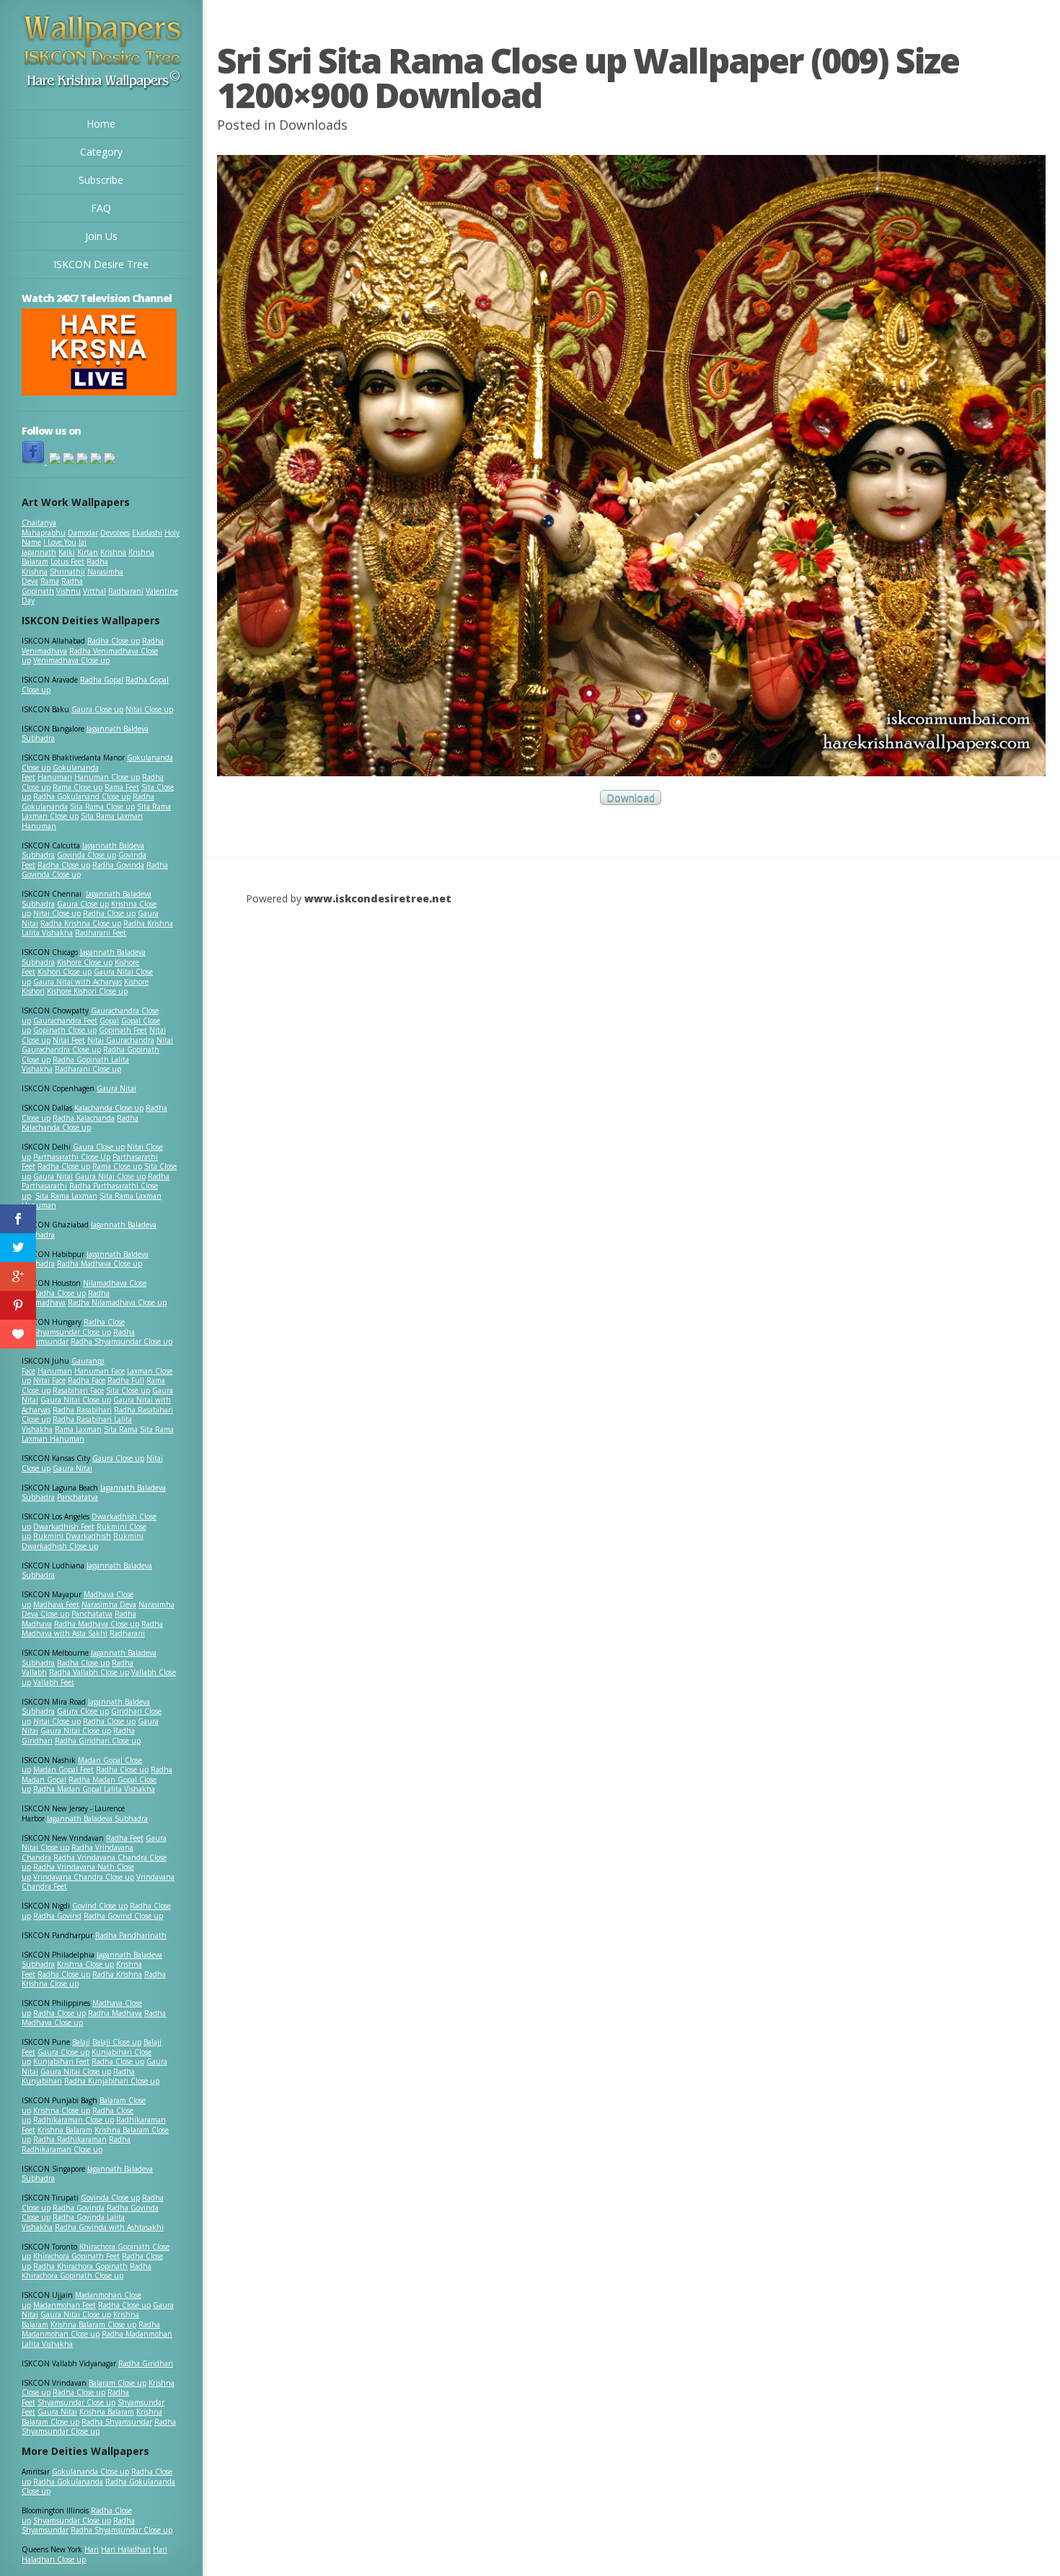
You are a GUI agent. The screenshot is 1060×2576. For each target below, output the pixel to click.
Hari (92, 2549)
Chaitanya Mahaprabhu (44, 528)
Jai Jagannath (54, 547)
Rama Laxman (78, 1429)
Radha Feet (125, 1838)
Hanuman (55, 777)
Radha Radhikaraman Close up (76, 2144)
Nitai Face (49, 1380)
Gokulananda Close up (90, 2471)
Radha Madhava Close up (100, 1263)
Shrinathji (67, 572)
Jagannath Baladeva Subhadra (87, 1571)
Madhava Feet (56, 1604)
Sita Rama (121, 1429)
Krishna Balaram (65, 2130)
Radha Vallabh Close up (89, 1672)
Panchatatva (78, 1497)
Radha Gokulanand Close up (82, 796)
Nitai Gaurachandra (121, 1040)
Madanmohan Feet (65, 2305)
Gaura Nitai (116, 1088)
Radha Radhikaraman (70, 2139)
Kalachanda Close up (109, 1108)
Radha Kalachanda (84, 1118)
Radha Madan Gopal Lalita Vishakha (94, 1789)
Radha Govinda (118, 865)
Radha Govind (57, 1916)
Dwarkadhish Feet (64, 1527)
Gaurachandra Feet (65, 1021)
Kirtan (88, 552)
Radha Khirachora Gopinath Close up (87, 2271)
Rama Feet (122, 787)
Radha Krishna (117, 1974)
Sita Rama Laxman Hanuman (82, 821)
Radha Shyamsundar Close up (122, 1341)
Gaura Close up (97, 709)
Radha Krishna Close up (81, 923)
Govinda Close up (87, 855)
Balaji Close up (117, 2042)
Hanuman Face (100, 1371)
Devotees (115, 533)
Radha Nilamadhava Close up (117, 1302)
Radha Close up (114, 641)
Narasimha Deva (109, 1604)
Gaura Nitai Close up (110, 1176)
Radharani (126, 591)
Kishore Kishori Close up (87, 991)
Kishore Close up (85, 962)
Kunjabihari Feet (61, 2061)
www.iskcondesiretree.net (378, 898)
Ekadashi (147, 533)
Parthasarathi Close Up (72, 1157)
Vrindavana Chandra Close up (84, 1877)
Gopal (109, 1021)
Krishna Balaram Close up (93, 2324)
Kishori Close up (65, 972)
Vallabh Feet (54, 1682)
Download (631, 798)
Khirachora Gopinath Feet (76, 2256)
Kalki (67, 552)
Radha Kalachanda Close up (80, 1123)
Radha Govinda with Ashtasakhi (109, 2227)
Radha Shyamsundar (117, 2422)
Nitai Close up (149, 709)
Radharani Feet (101, 933)
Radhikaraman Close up (74, 2120)
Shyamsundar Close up (72, 1332)
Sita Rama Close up (102, 807)
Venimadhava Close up (71, 660)
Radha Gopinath (52, 586)
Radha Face (87, 1380)
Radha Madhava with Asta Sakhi (92, 1629)
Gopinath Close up (65, 1030)
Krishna (113, 552)
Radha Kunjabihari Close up (112, 2081)
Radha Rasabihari (82, 1410)
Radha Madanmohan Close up (91, 2329)
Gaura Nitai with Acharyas (78, 982)
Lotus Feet (67, 561)
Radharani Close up (88, 1069)
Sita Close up (128, 1390)
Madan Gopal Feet (63, 1769)
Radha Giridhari (146, 2363)
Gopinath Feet (123, 1030)
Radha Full (126, 1380)
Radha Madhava (115, 2013)
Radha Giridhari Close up (98, 1741)
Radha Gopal (102, 680)
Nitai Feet (69, 1040)
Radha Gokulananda (68, 2482)
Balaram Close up (118, 2383)
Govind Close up (100, 1906)
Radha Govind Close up (123, 1916)
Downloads (313, 125)
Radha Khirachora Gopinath (80, 2266)
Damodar (83, 533)
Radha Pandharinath (131, 1935)
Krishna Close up (85, 1964)
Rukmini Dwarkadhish (72, 1536)
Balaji (81, 2042)
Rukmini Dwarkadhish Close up (83, 1541)
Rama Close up (78, 787)
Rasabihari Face (78, 1390)
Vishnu (69, 591)
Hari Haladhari (126, 2549)
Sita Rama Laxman (66, 1196)
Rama (50, 581)
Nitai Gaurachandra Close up (97, 1045)
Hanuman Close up (107, 777)
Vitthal (94, 591)
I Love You (60, 542)
